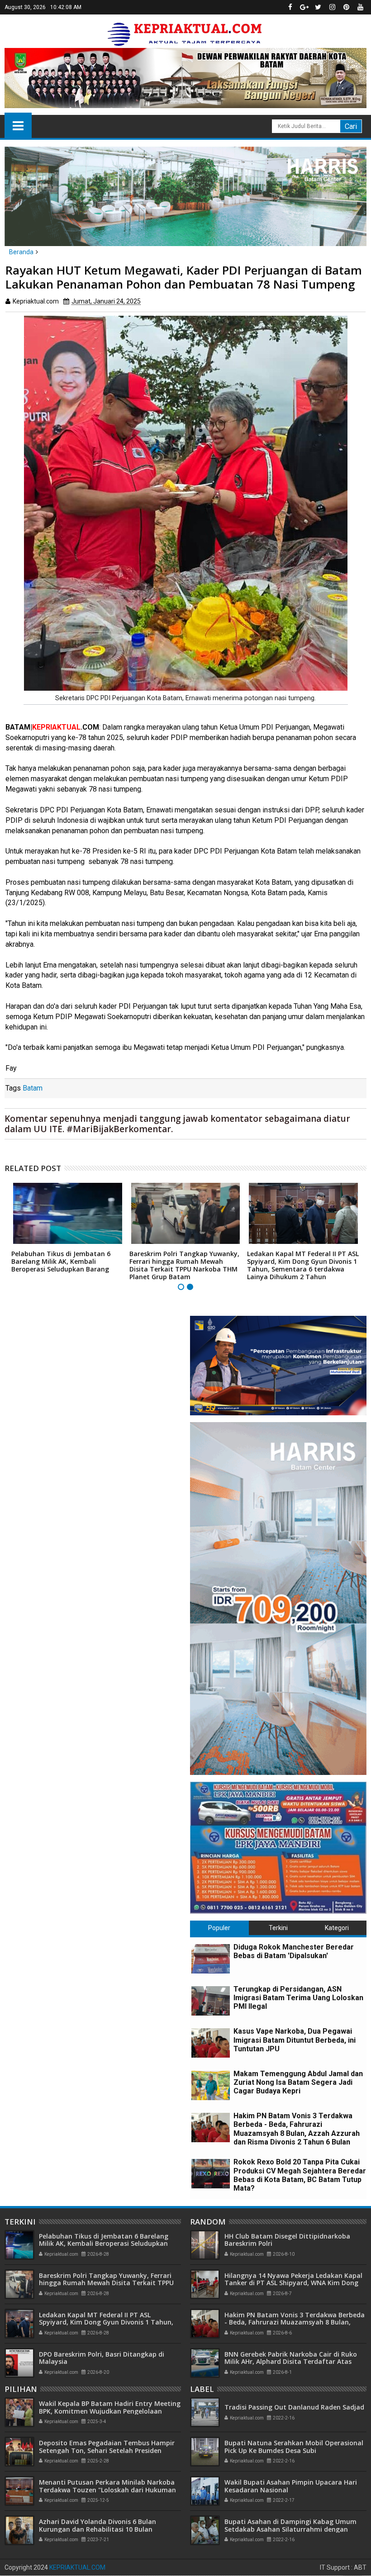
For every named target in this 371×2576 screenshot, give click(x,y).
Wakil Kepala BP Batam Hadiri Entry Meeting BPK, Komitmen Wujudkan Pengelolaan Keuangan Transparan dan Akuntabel (110, 2411)
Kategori (337, 1928)
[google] (304, 7)
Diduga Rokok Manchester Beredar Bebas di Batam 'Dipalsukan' (294, 1951)
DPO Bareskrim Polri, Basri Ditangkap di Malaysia (102, 2358)
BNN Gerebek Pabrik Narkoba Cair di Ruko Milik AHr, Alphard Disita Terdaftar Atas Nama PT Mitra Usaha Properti (291, 2362)
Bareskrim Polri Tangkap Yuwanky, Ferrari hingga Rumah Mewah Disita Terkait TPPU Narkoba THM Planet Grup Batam (184, 1265)
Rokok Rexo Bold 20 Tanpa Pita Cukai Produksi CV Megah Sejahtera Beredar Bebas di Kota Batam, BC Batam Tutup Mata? (300, 2175)
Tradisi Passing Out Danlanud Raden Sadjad (294, 2407)
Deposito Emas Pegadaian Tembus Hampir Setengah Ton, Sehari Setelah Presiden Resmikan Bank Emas (107, 2450)
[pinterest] (346, 7)
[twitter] (318, 7)
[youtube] (360, 7)
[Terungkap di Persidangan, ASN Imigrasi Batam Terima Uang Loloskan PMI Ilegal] (211, 2001)
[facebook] (290, 7)
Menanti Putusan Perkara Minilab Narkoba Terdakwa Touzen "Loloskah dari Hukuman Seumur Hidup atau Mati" (107, 2490)
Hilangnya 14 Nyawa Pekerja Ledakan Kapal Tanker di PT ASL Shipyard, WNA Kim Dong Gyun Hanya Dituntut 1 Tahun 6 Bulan (293, 2283)
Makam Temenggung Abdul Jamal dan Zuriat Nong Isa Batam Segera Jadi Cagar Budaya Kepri (298, 2082)
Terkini (278, 1928)
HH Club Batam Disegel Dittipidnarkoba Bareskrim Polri (287, 2240)
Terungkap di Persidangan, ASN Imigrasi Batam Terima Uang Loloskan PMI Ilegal (298, 1998)
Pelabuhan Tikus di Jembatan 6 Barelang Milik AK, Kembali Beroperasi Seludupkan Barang (61, 1261)
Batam (33, 1088)
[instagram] (332, 7)
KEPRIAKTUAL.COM (77, 2567)
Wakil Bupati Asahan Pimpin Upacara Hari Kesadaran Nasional (291, 2486)
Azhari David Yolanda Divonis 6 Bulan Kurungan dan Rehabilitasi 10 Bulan (98, 2525)
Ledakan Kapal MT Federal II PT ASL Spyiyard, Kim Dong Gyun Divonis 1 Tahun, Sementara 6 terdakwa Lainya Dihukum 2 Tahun (303, 1265)
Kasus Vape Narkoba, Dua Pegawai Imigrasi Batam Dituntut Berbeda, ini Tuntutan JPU (295, 2040)
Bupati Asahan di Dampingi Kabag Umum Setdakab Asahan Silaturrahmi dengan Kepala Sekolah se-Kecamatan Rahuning (290, 2529)
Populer (219, 1928)
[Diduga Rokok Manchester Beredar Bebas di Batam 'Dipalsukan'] (211, 1959)
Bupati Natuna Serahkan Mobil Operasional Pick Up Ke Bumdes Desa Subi (294, 2447)
